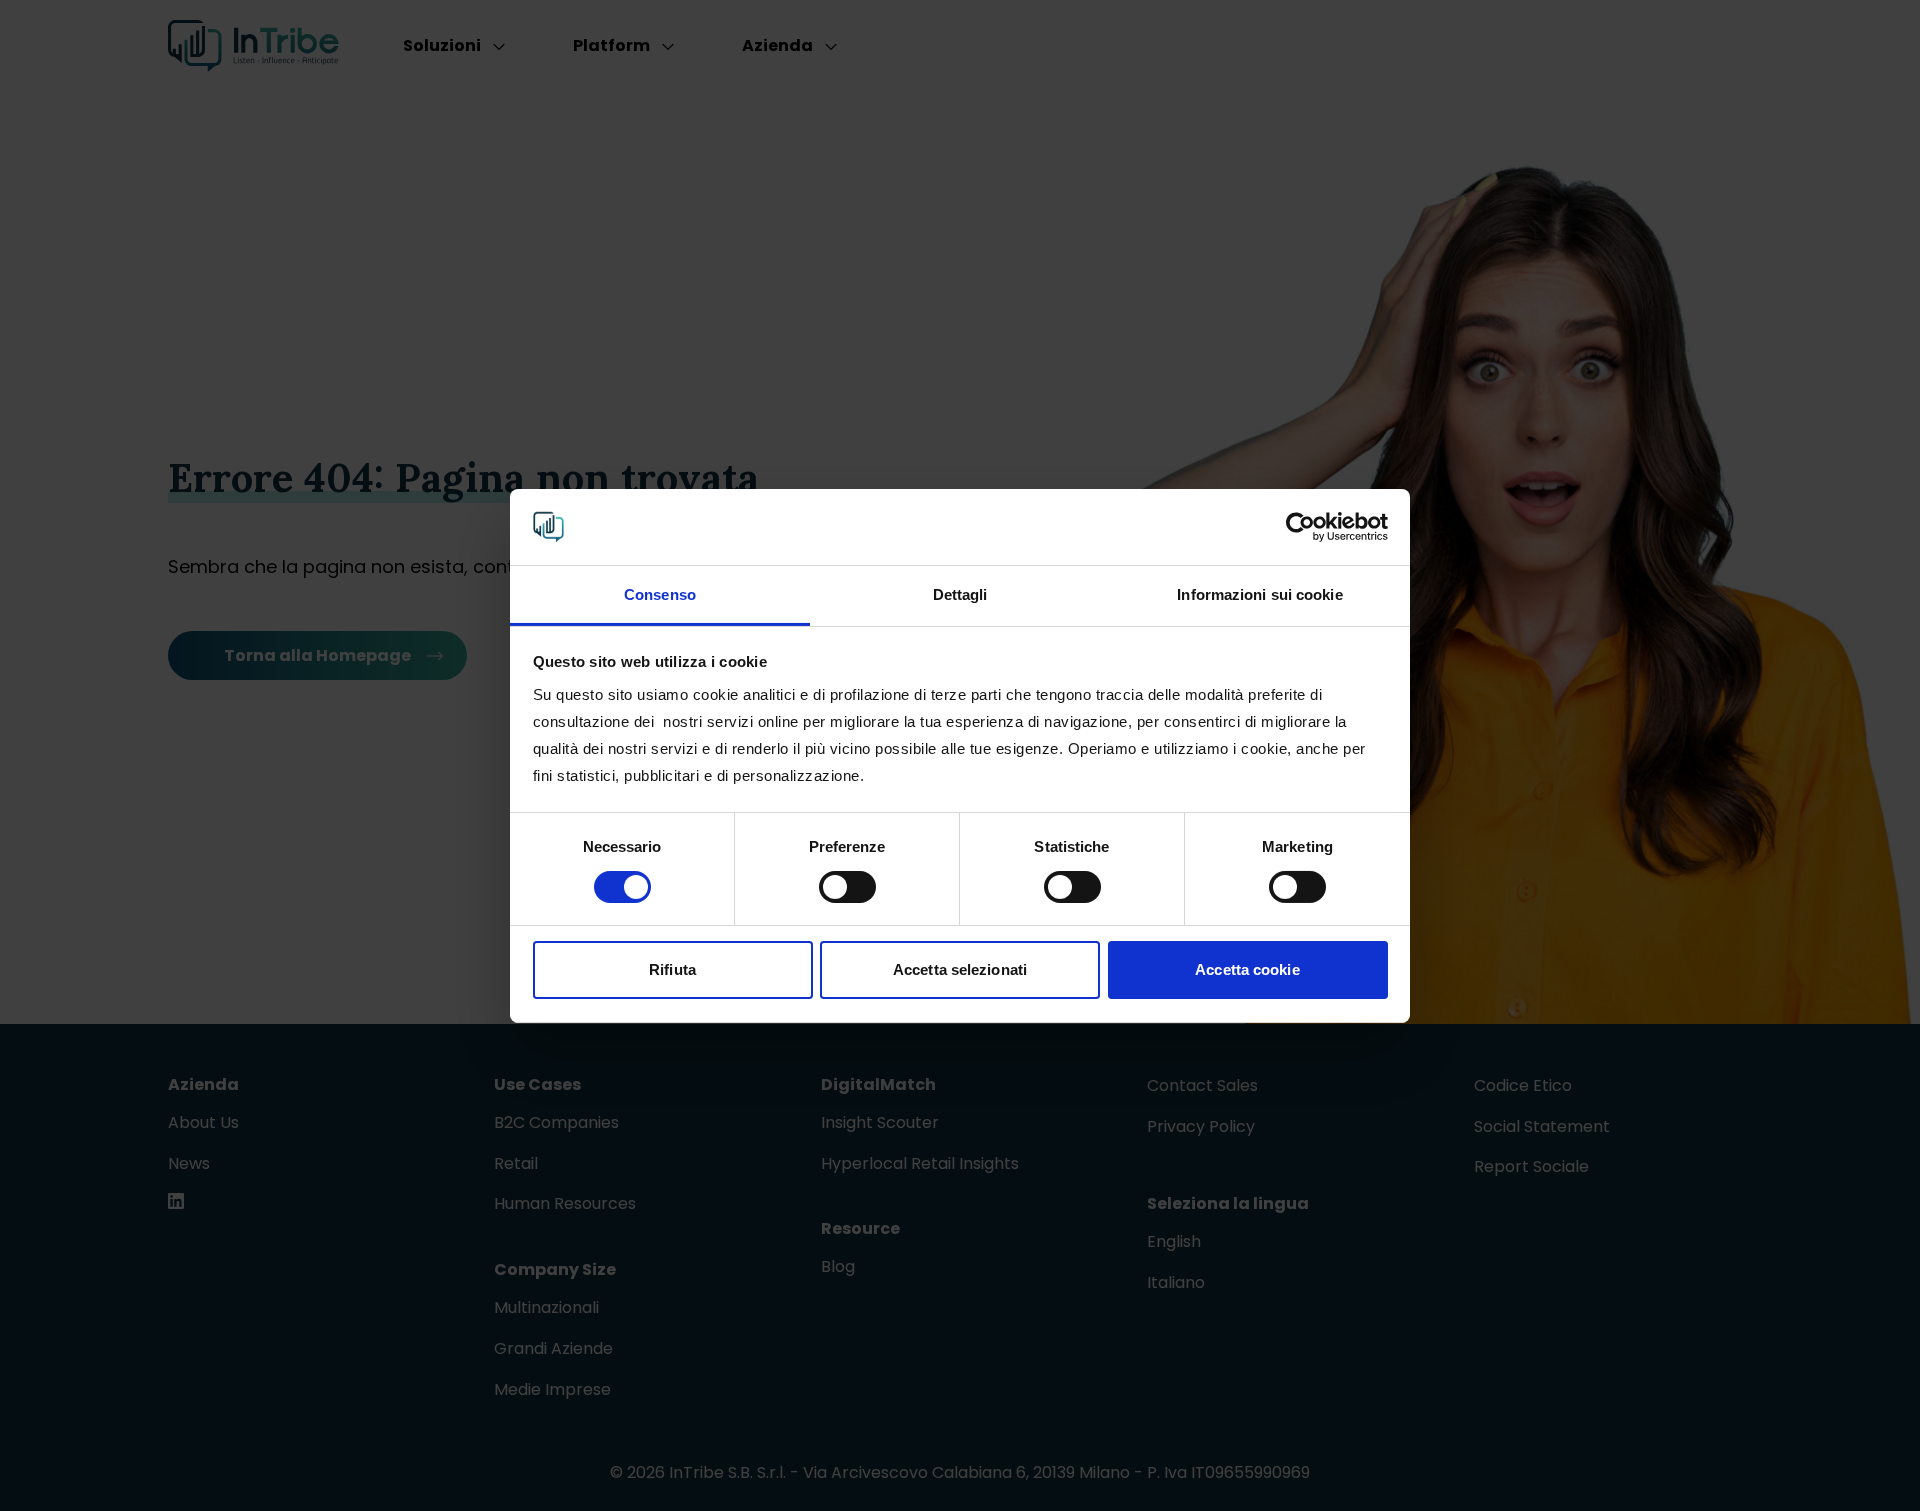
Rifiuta (672, 969)
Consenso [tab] (660, 594)
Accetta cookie (1247, 969)
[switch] (847, 887)
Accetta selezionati (960, 969)
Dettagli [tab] (960, 594)
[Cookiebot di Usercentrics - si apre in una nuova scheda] (1300, 527)
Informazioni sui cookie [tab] (1259, 594)
